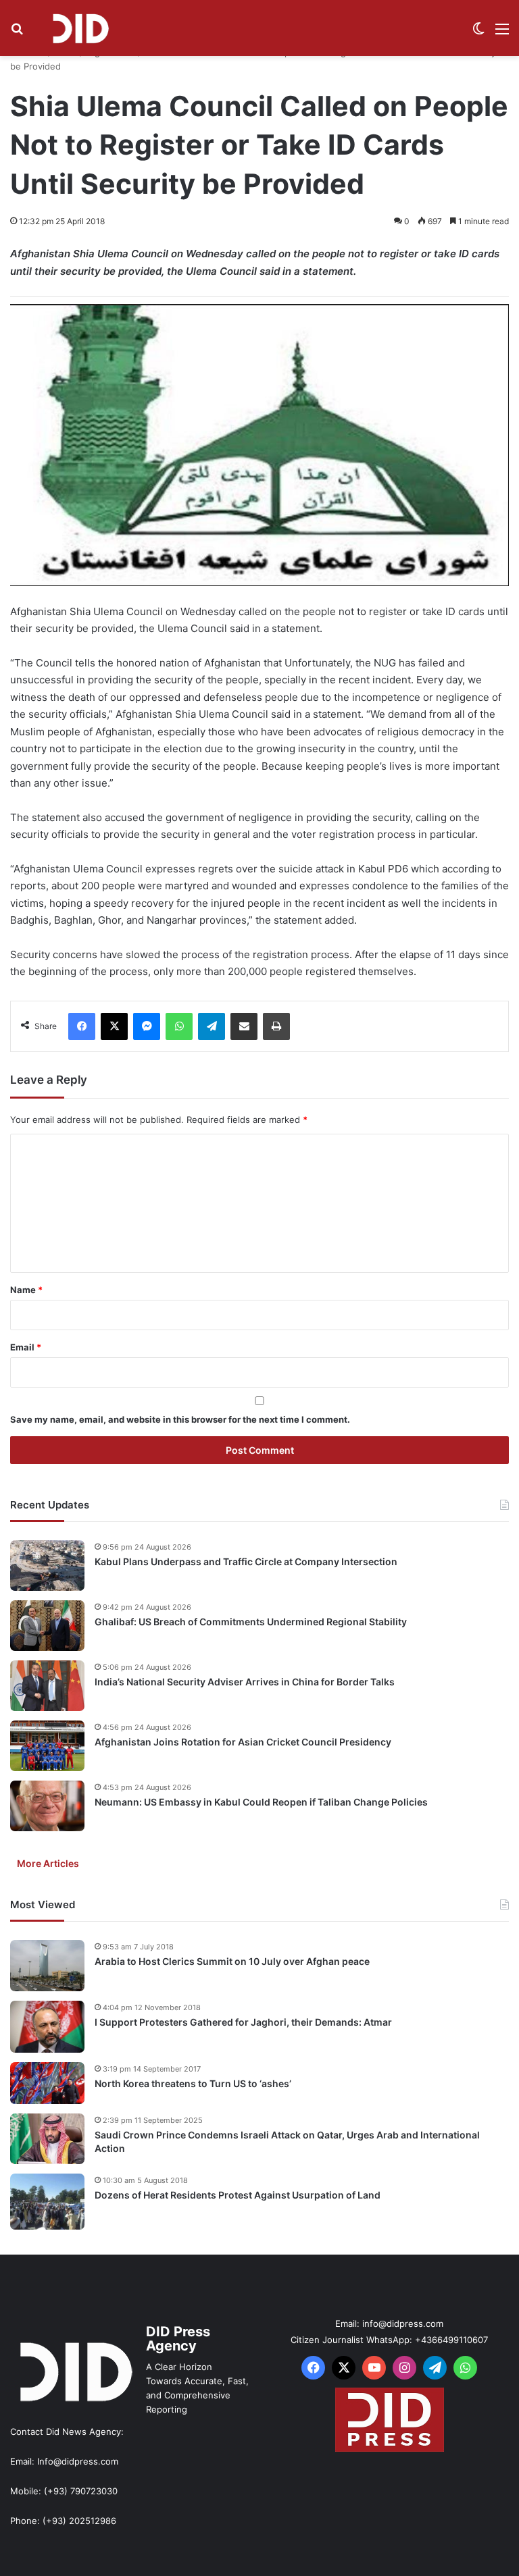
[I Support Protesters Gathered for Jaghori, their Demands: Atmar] (47, 2027)
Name (26, 1290)
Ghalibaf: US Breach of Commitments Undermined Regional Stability (251, 1622)
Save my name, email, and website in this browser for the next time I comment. (180, 1419)
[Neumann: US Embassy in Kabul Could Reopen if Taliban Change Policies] (47, 1806)
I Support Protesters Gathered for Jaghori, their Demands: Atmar (243, 2022)
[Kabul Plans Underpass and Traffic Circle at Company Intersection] (47, 1566)
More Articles (48, 1863)
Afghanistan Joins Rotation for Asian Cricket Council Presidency (243, 1742)
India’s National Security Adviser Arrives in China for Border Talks (245, 1682)
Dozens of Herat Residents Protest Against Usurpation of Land (238, 2195)
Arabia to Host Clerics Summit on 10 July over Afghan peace (232, 1961)
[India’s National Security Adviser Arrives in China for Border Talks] (47, 1686)
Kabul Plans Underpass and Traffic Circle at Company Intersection (246, 1561)
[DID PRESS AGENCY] (80, 28)
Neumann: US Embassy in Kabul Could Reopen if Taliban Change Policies (261, 1802)
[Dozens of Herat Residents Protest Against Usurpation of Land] (47, 2202)
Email (26, 1347)
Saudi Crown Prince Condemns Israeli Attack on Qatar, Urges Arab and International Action (287, 2141)
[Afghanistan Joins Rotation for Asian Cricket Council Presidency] (47, 1746)
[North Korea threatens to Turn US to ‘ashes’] (47, 2083)
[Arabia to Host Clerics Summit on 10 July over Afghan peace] (47, 1966)
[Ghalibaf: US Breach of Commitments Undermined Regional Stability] (47, 1626)
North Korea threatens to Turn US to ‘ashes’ (193, 2083)
